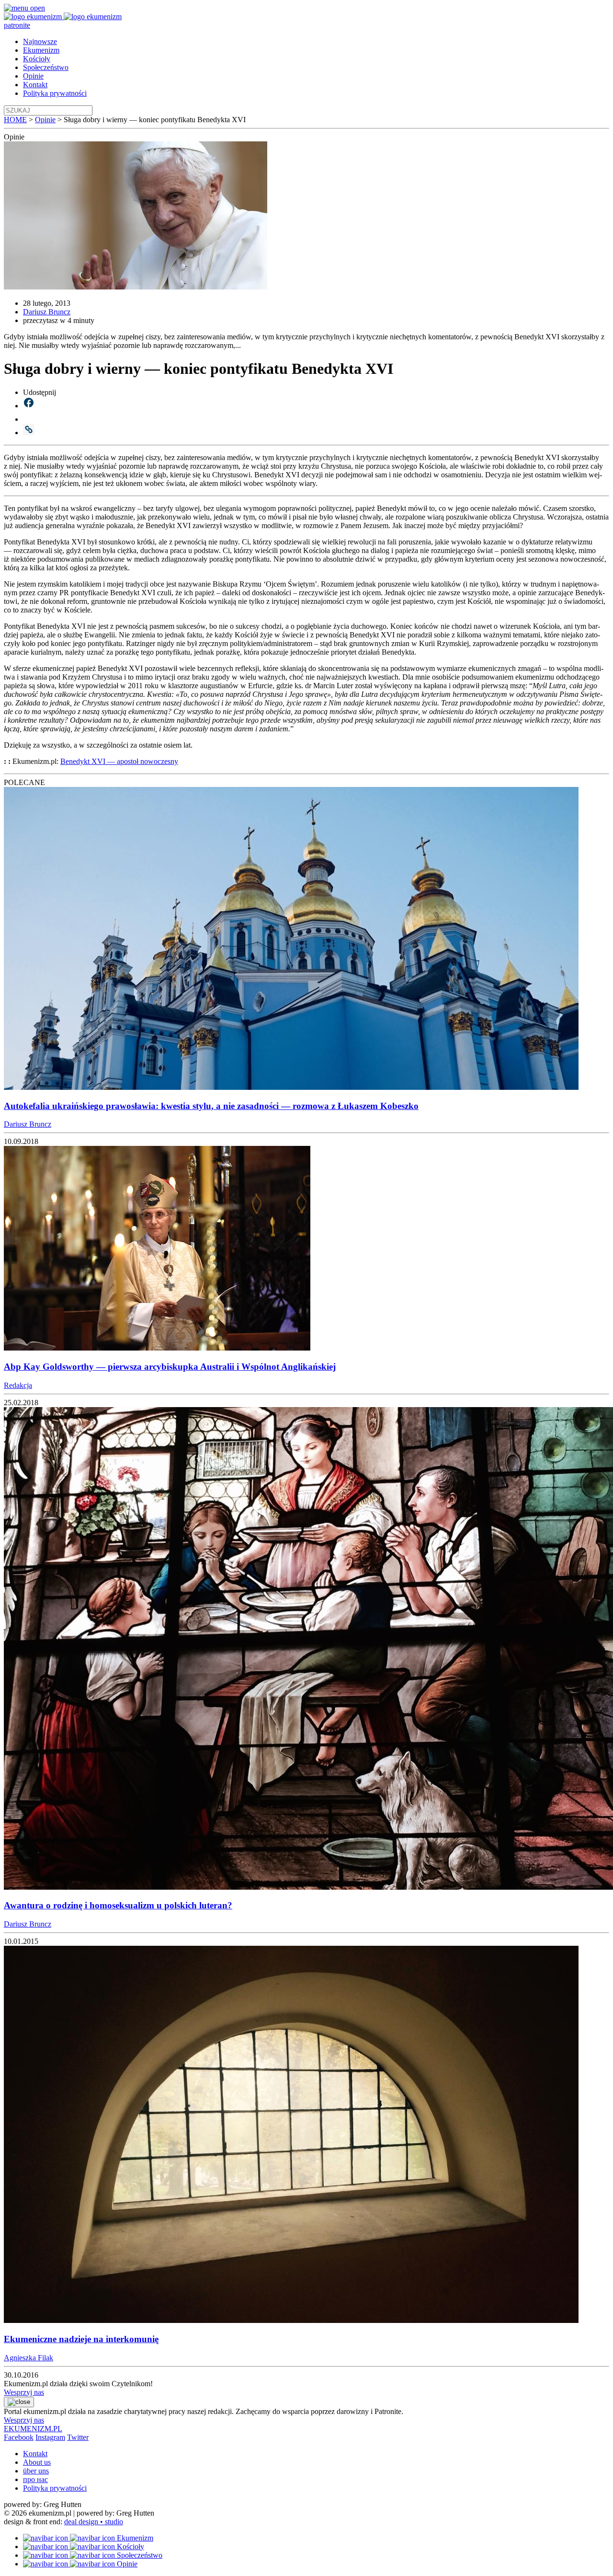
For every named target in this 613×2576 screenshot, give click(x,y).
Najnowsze (40, 41)
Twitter (78, 2437)
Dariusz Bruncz (47, 312)
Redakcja (18, 1385)
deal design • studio (94, 2522)
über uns (36, 2471)
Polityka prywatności (55, 93)
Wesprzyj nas (24, 2392)
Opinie (33, 76)
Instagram (50, 2437)
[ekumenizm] (34, 17)
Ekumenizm (41, 50)
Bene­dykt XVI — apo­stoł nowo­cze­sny (119, 761)
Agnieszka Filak (28, 2358)
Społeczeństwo (46, 67)
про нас (35, 2479)
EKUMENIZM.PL (33, 2429)
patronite (17, 25)
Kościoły (37, 59)
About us (37, 2462)
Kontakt (35, 85)
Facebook (19, 2437)
